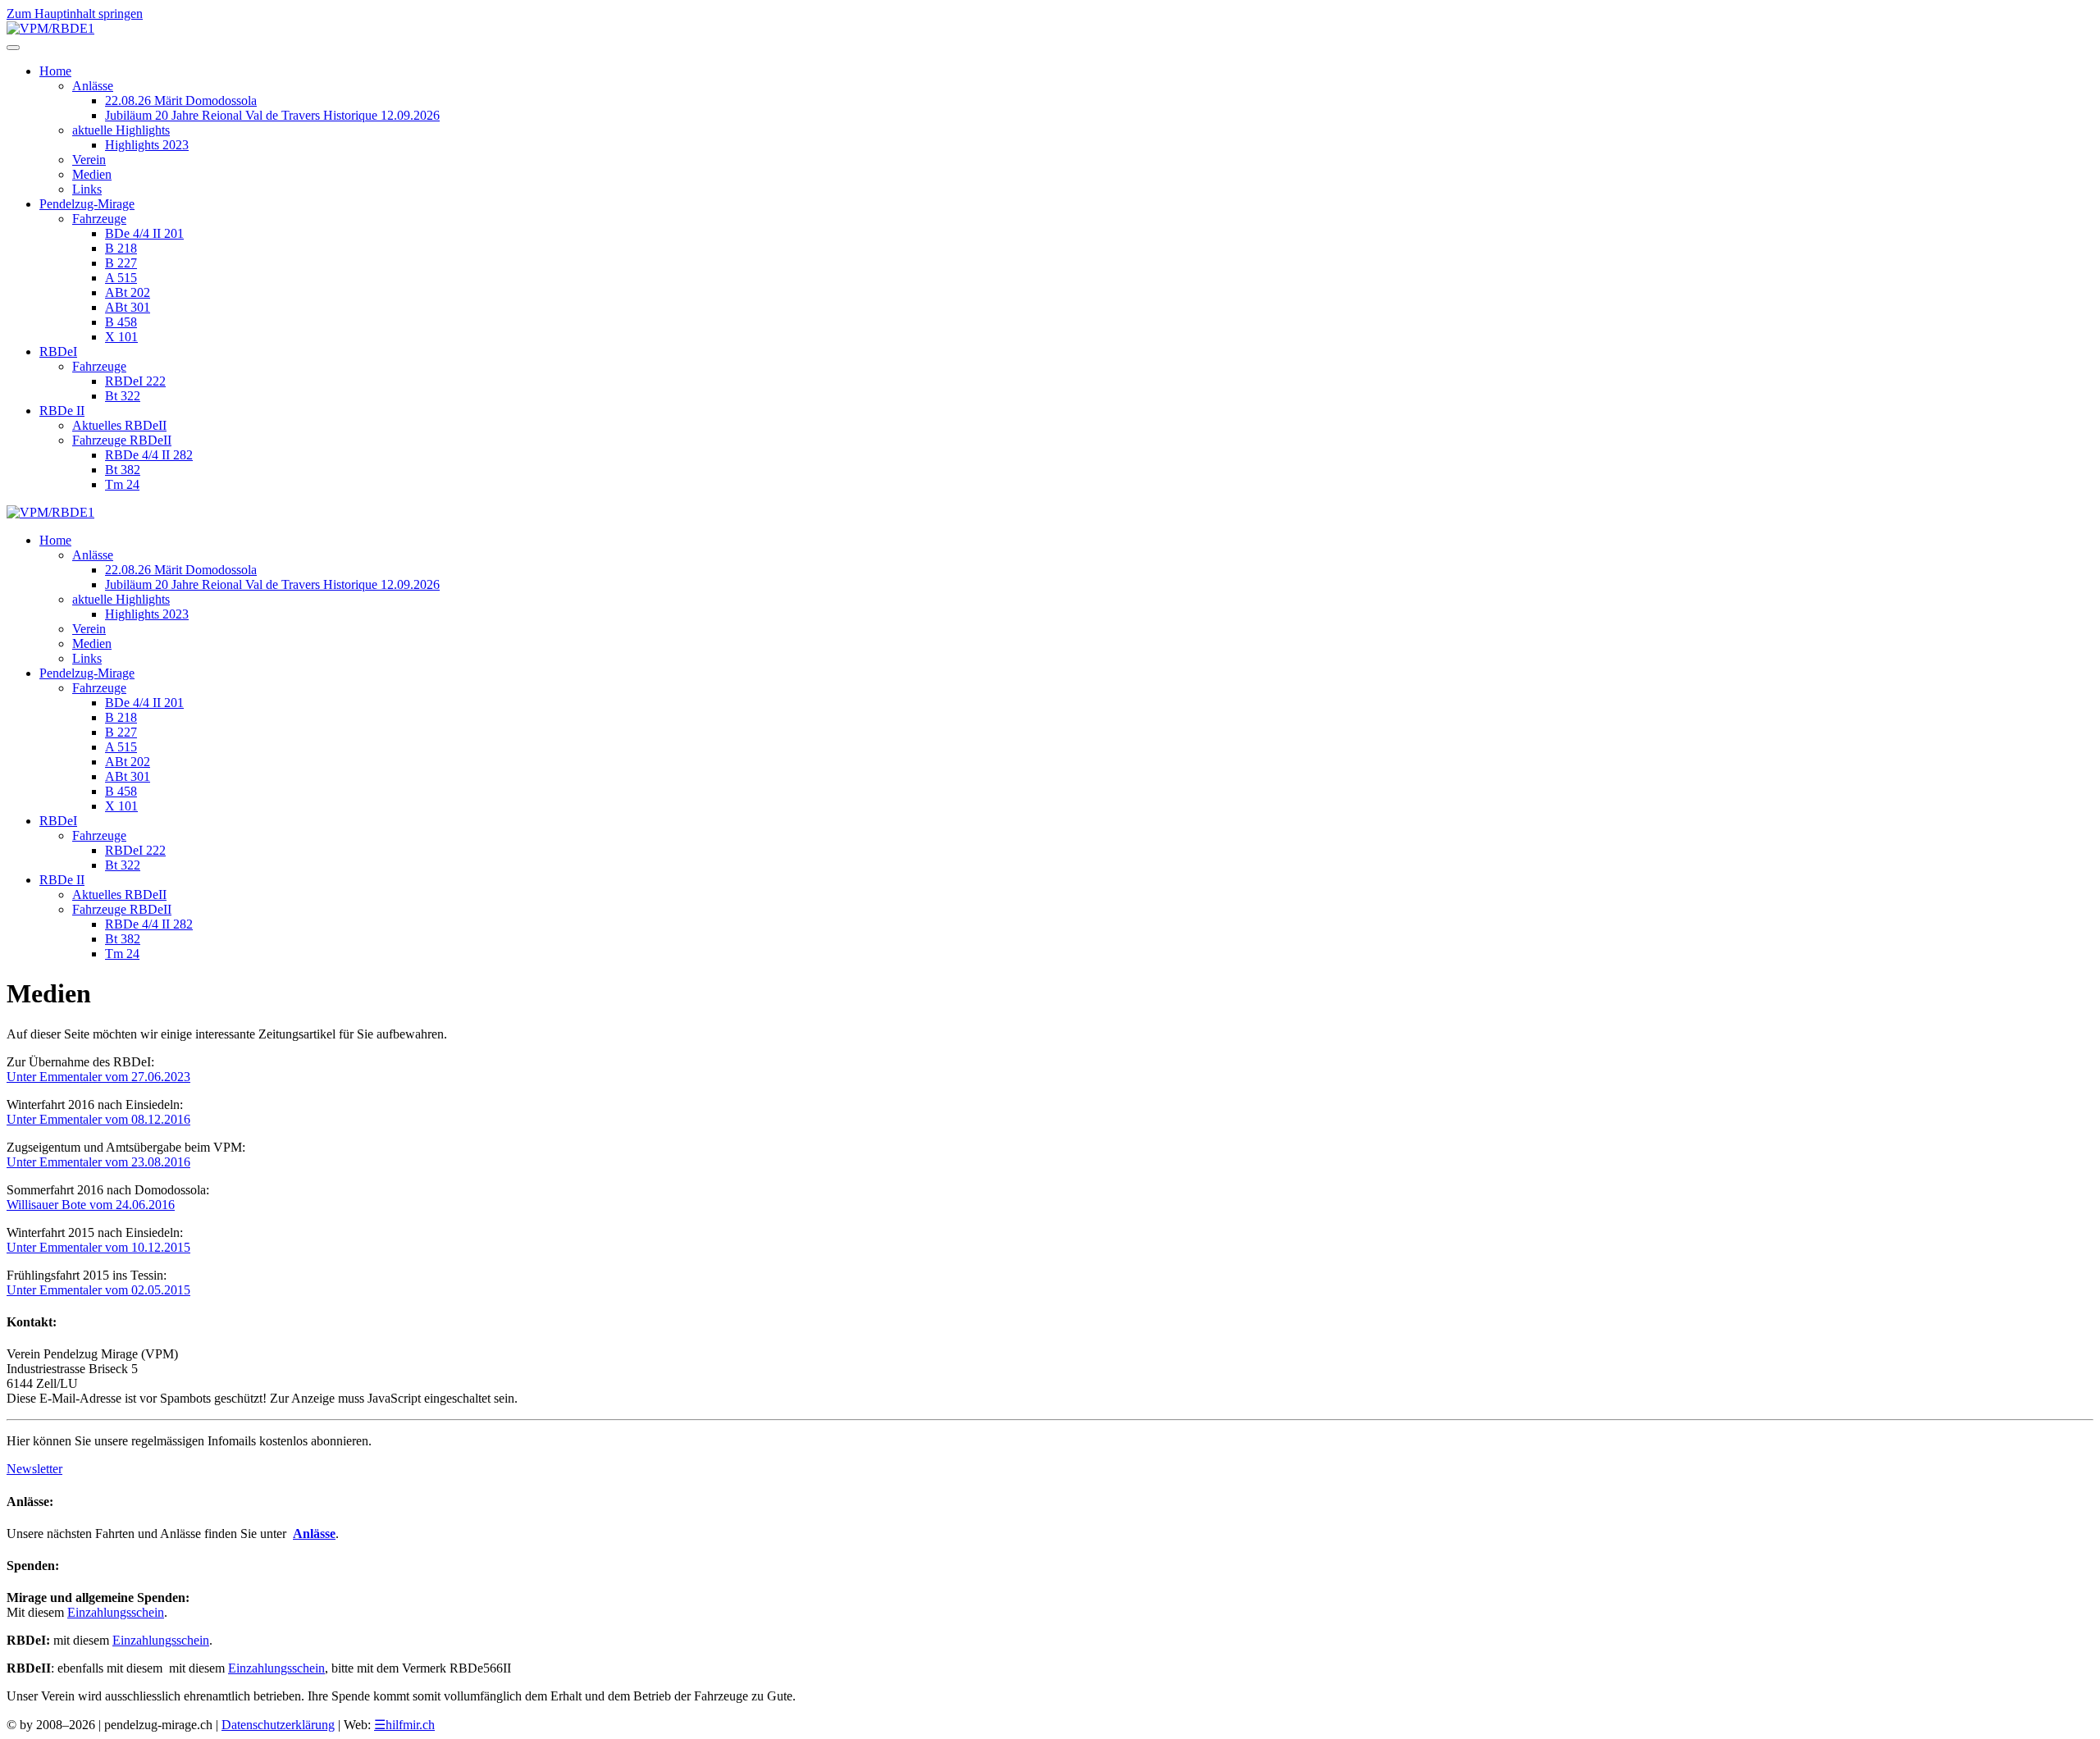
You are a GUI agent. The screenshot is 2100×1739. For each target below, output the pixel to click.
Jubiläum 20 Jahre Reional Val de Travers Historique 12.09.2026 (272, 115)
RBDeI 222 (135, 381)
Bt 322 (123, 396)
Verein (89, 160)
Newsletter (34, 1469)
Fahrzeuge (99, 219)
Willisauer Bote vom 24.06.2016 (91, 1205)
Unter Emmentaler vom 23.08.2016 (98, 1162)
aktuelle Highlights (121, 130)
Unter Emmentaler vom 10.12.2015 (98, 1247)
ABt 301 (128, 307)
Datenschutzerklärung (278, 1725)
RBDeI (58, 351)
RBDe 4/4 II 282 (149, 455)
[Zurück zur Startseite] (50, 28)
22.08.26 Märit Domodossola (181, 100)
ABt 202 (128, 292)
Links (87, 189)
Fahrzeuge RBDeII (122, 440)
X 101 (121, 337)
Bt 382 (123, 470)
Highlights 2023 (147, 145)
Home (55, 71)
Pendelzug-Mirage (87, 204)
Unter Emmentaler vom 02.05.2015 (98, 1290)
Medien (92, 174)
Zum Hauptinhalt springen (75, 14)
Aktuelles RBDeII (119, 425)
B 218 (121, 248)
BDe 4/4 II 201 (144, 233)
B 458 (121, 322)
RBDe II (62, 411)
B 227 (121, 263)
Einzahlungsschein (116, 1612)
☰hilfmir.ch (404, 1725)
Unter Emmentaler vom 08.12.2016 (98, 1119)
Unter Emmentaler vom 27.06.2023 (98, 1077)
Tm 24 (122, 484)
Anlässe (93, 86)
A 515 (121, 278)
